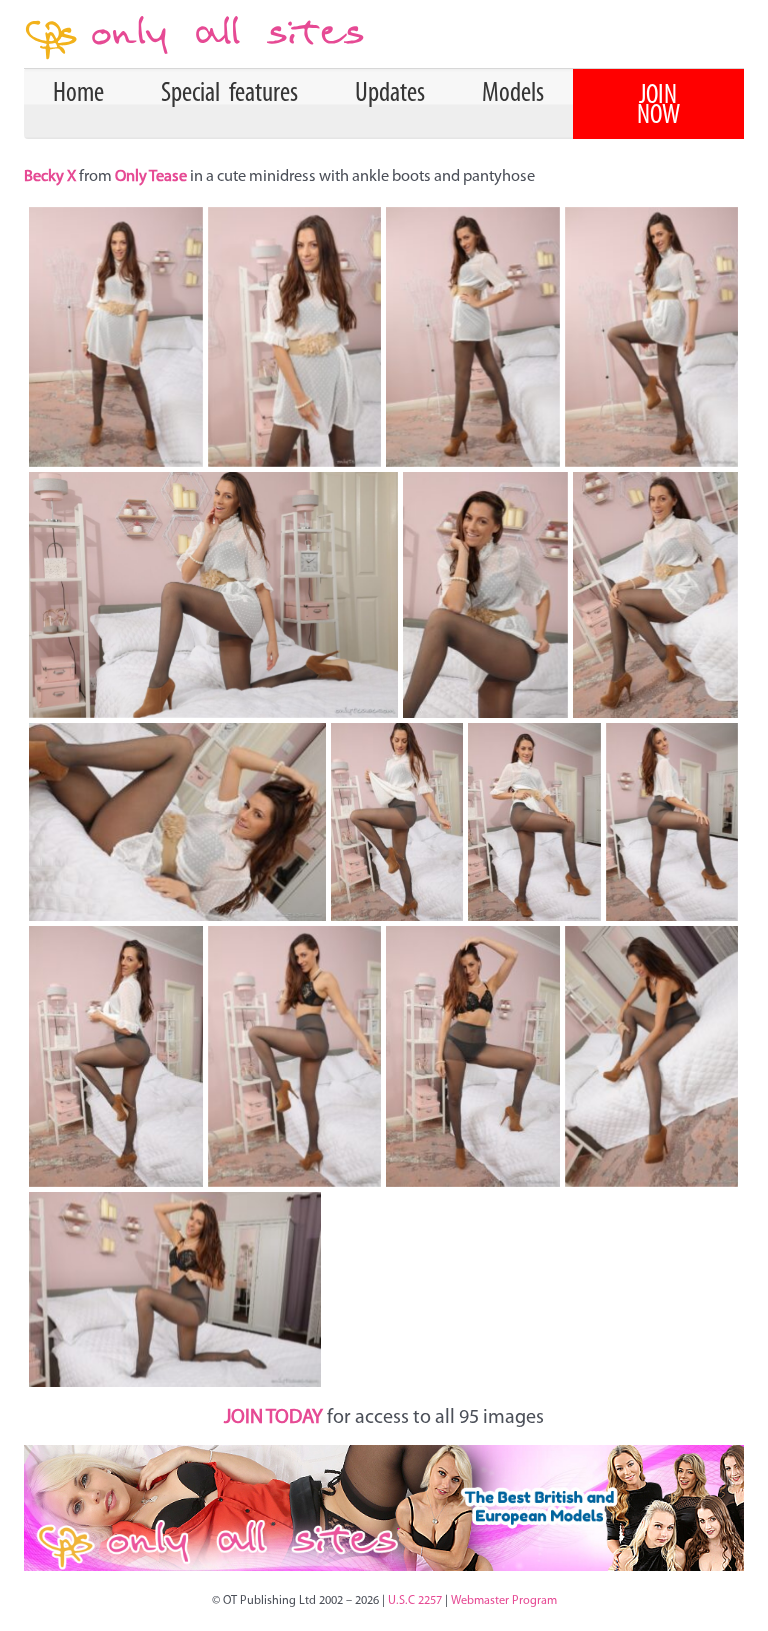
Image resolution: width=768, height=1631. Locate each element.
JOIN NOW (658, 106)
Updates (390, 94)
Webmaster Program (504, 1601)
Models (513, 94)
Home (78, 94)
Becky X (51, 177)
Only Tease (151, 177)
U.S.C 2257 (415, 1601)
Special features (229, 94)
